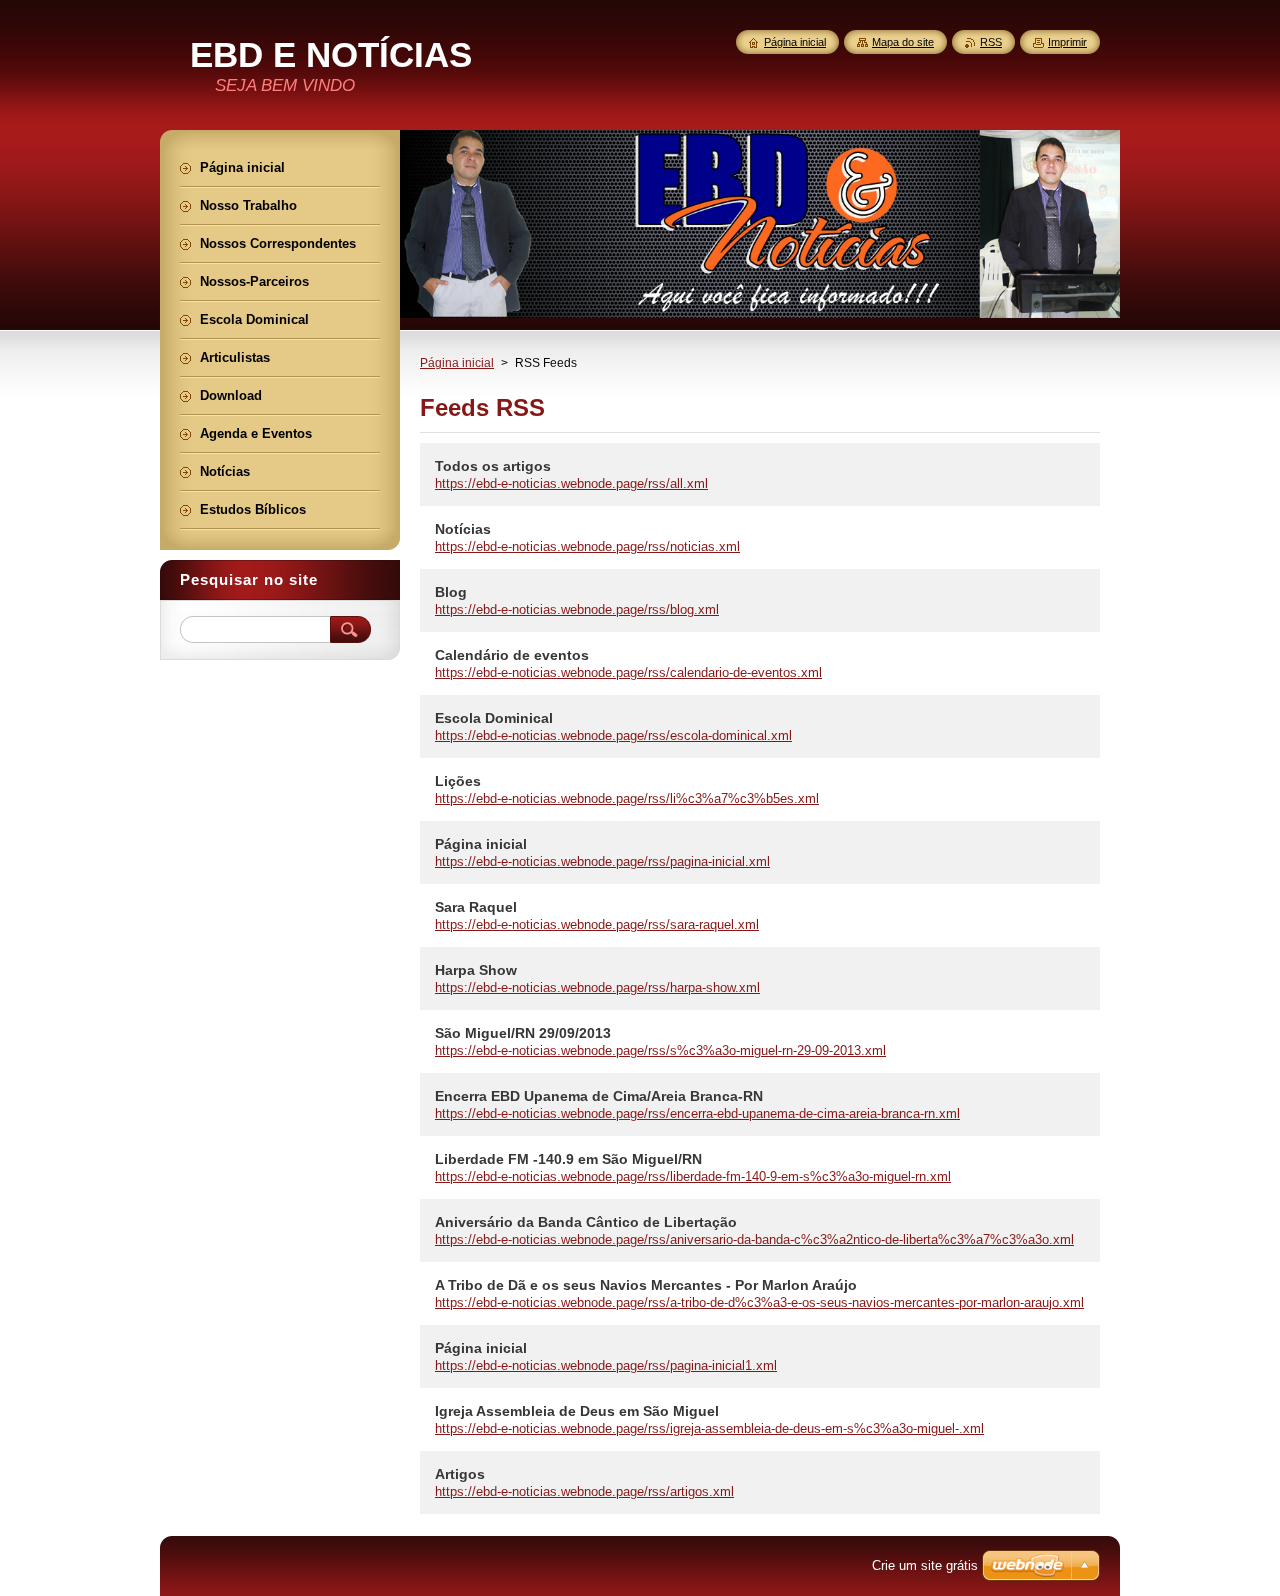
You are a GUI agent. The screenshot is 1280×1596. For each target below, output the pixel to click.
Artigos (460, 1474)
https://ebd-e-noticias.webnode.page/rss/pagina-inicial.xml (602, 861)
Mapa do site (903, 42)
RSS (991, 42)
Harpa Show (476, 970)
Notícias (463, 529)
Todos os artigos (493, 466)
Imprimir (1067, 42)
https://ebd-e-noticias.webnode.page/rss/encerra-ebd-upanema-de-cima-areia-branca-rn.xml (697, 1113)
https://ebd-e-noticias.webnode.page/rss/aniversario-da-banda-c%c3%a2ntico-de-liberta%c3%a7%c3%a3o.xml (754, 1239)
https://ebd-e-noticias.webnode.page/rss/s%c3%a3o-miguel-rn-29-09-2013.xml (660, 1050)
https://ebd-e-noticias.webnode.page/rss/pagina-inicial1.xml (606, 1365)
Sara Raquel (476, 907)
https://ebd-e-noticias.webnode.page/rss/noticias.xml (587, 546)
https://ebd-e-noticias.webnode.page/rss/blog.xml (577, 609)
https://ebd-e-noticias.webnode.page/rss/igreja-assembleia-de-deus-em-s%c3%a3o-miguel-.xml (709, 1428)
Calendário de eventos (512, 655)
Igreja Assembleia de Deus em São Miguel (577, 1411)
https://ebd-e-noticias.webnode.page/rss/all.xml (571, 483)
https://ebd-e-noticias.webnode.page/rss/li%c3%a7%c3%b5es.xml (627, 798)
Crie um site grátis (925, 1565)
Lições (458, 781)
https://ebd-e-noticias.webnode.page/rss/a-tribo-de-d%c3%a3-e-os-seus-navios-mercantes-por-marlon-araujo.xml (759, 1302)
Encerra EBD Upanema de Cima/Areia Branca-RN (599, 1096)
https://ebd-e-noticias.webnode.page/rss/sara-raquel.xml (597, 924)
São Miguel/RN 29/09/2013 (523, 1033)
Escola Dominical (494, 718)
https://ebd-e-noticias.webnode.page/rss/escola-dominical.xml (613, 735)
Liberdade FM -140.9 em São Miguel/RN (568, 1159)
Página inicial (457, 363)
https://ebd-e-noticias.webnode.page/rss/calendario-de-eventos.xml (628, 672)
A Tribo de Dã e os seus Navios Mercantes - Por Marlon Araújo (646, 1285)
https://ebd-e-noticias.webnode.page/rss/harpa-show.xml (597, 987)
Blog (451, 592)
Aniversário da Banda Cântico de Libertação (586, 1222)
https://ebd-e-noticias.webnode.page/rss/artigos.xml (584, 1491)
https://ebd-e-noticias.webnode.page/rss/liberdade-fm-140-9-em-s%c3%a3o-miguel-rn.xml (693, 1176)
